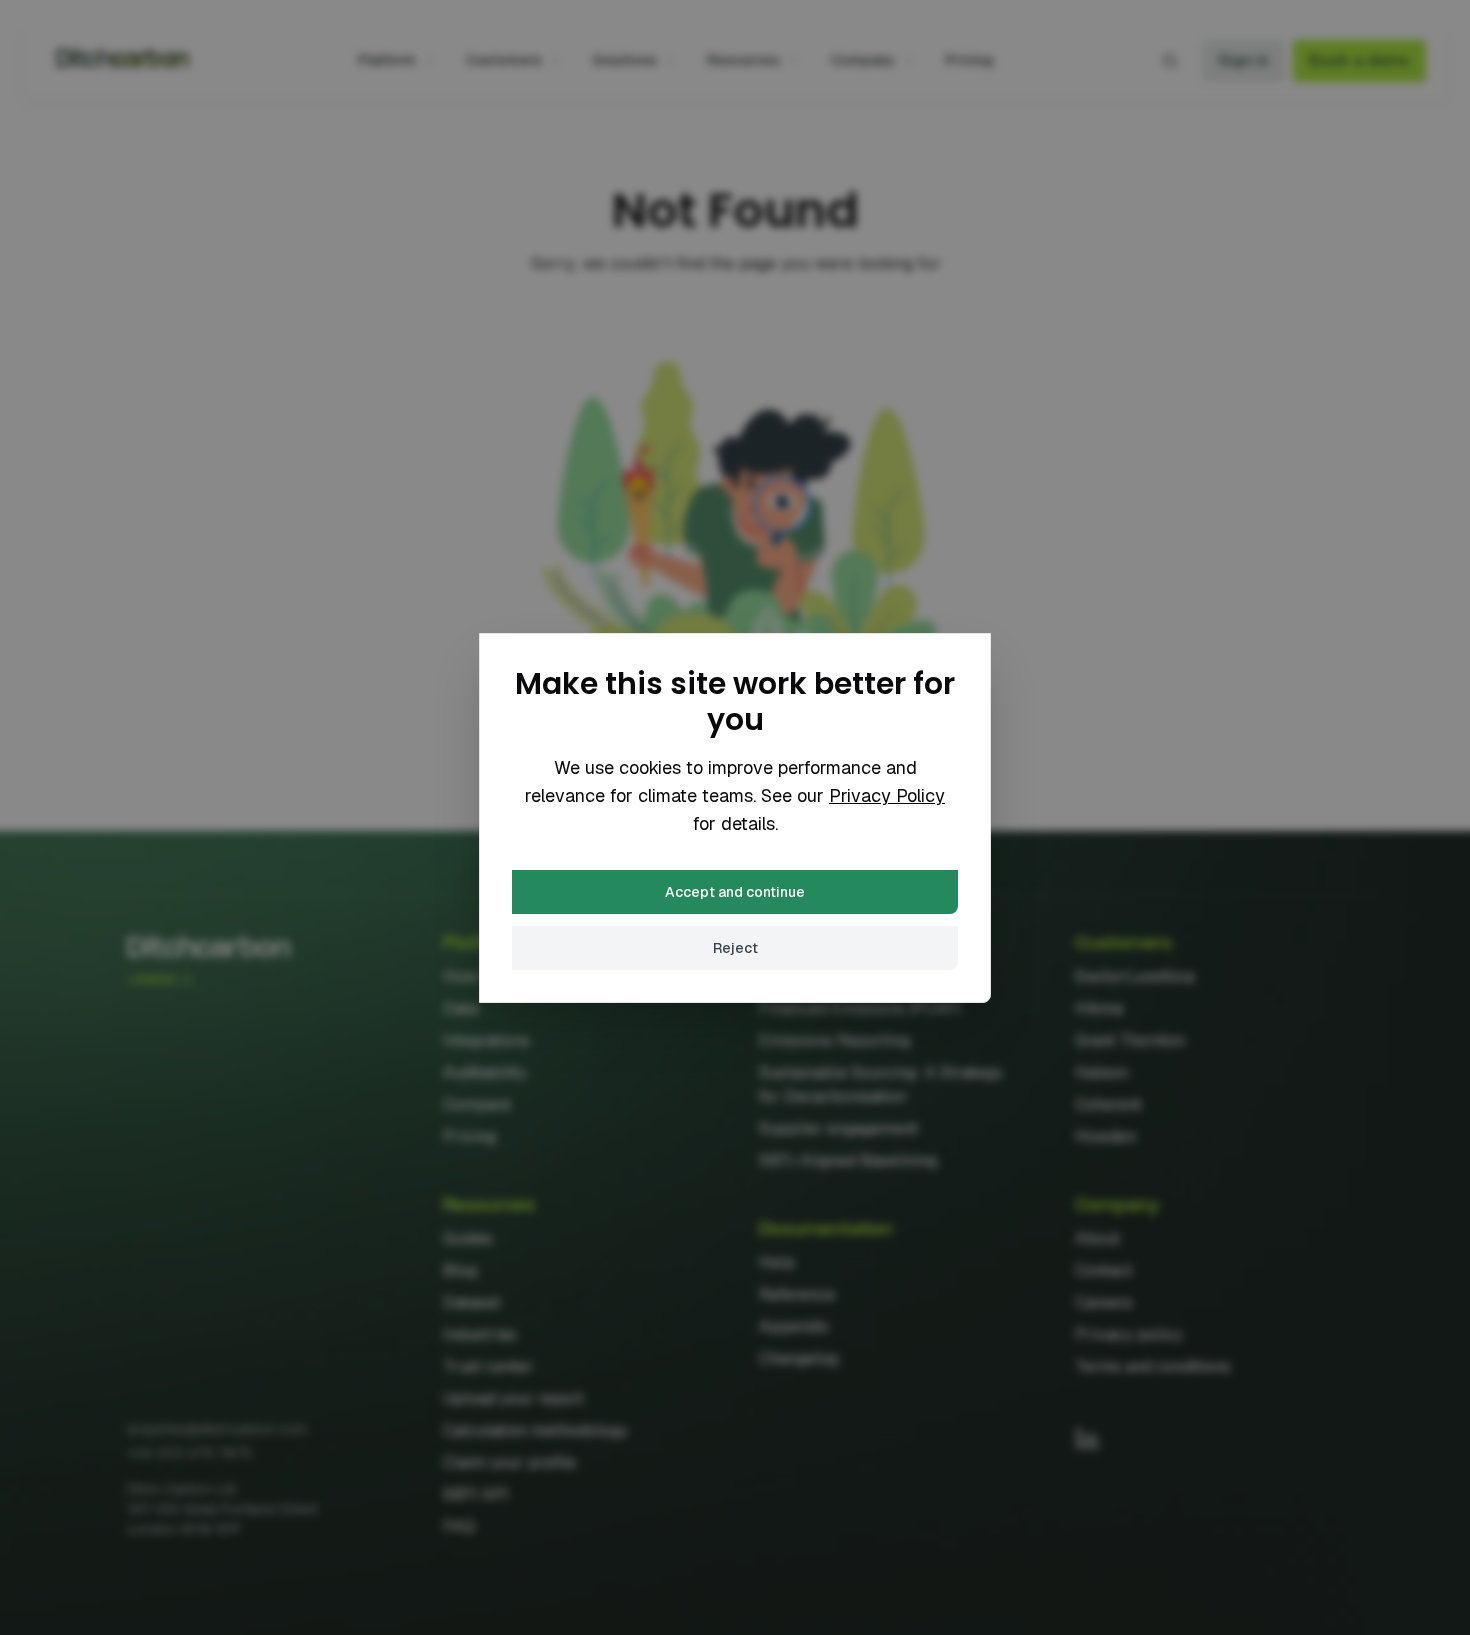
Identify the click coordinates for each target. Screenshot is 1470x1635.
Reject (735, 948)
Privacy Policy (887, 795)
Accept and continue (735, 892)
